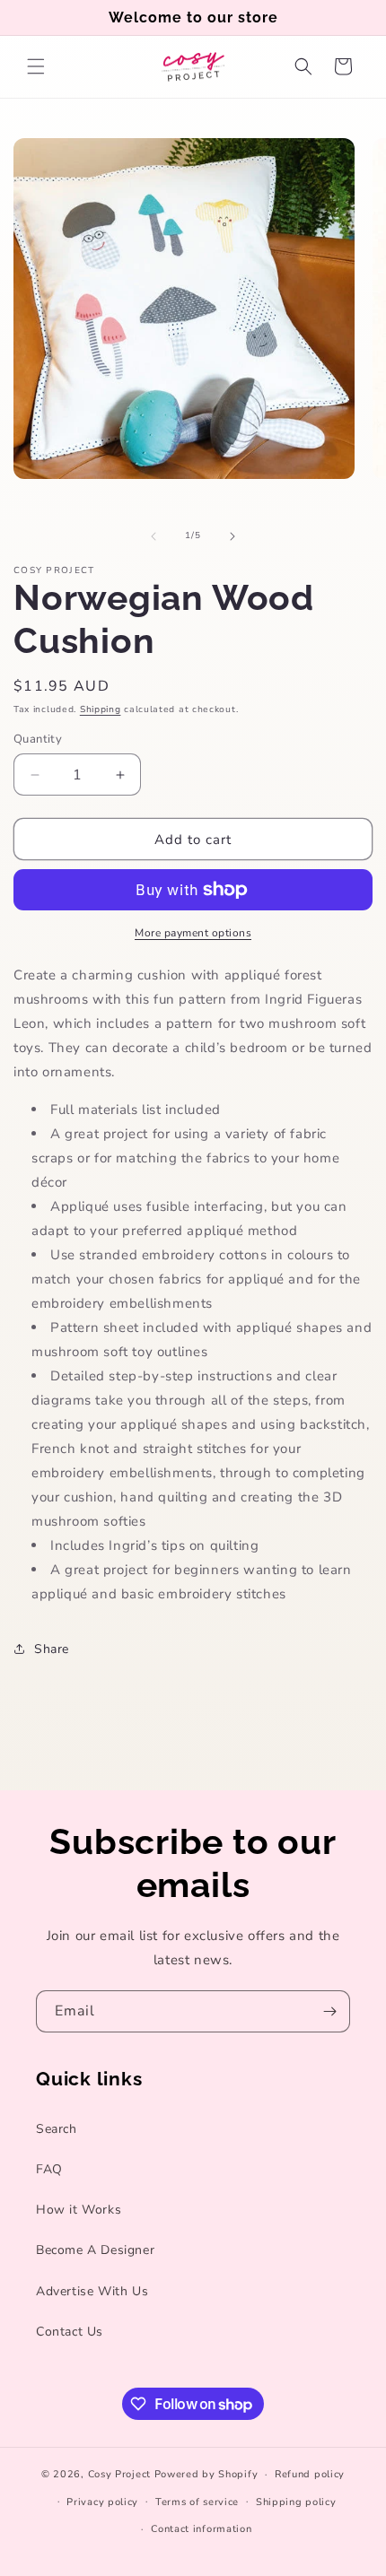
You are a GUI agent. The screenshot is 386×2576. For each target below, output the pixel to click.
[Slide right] (232, 536)
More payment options (193, 933)
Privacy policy (102, 2502)
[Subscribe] (329, 2011)
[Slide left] (154, 536)
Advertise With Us (92, 2291)
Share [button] (52, 1649)
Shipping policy (296, 2502)
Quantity (38, 739)
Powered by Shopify (206, 2474)
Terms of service (197, 2502)
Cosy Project (119, 2474)
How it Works (79, 2210)
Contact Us (70, 2332)
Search (57, 2129)
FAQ (49, 2169)
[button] (36, 66)
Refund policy (310, 2474)
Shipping (101, 709)
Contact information (201, 2529)
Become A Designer (95, 2250)
